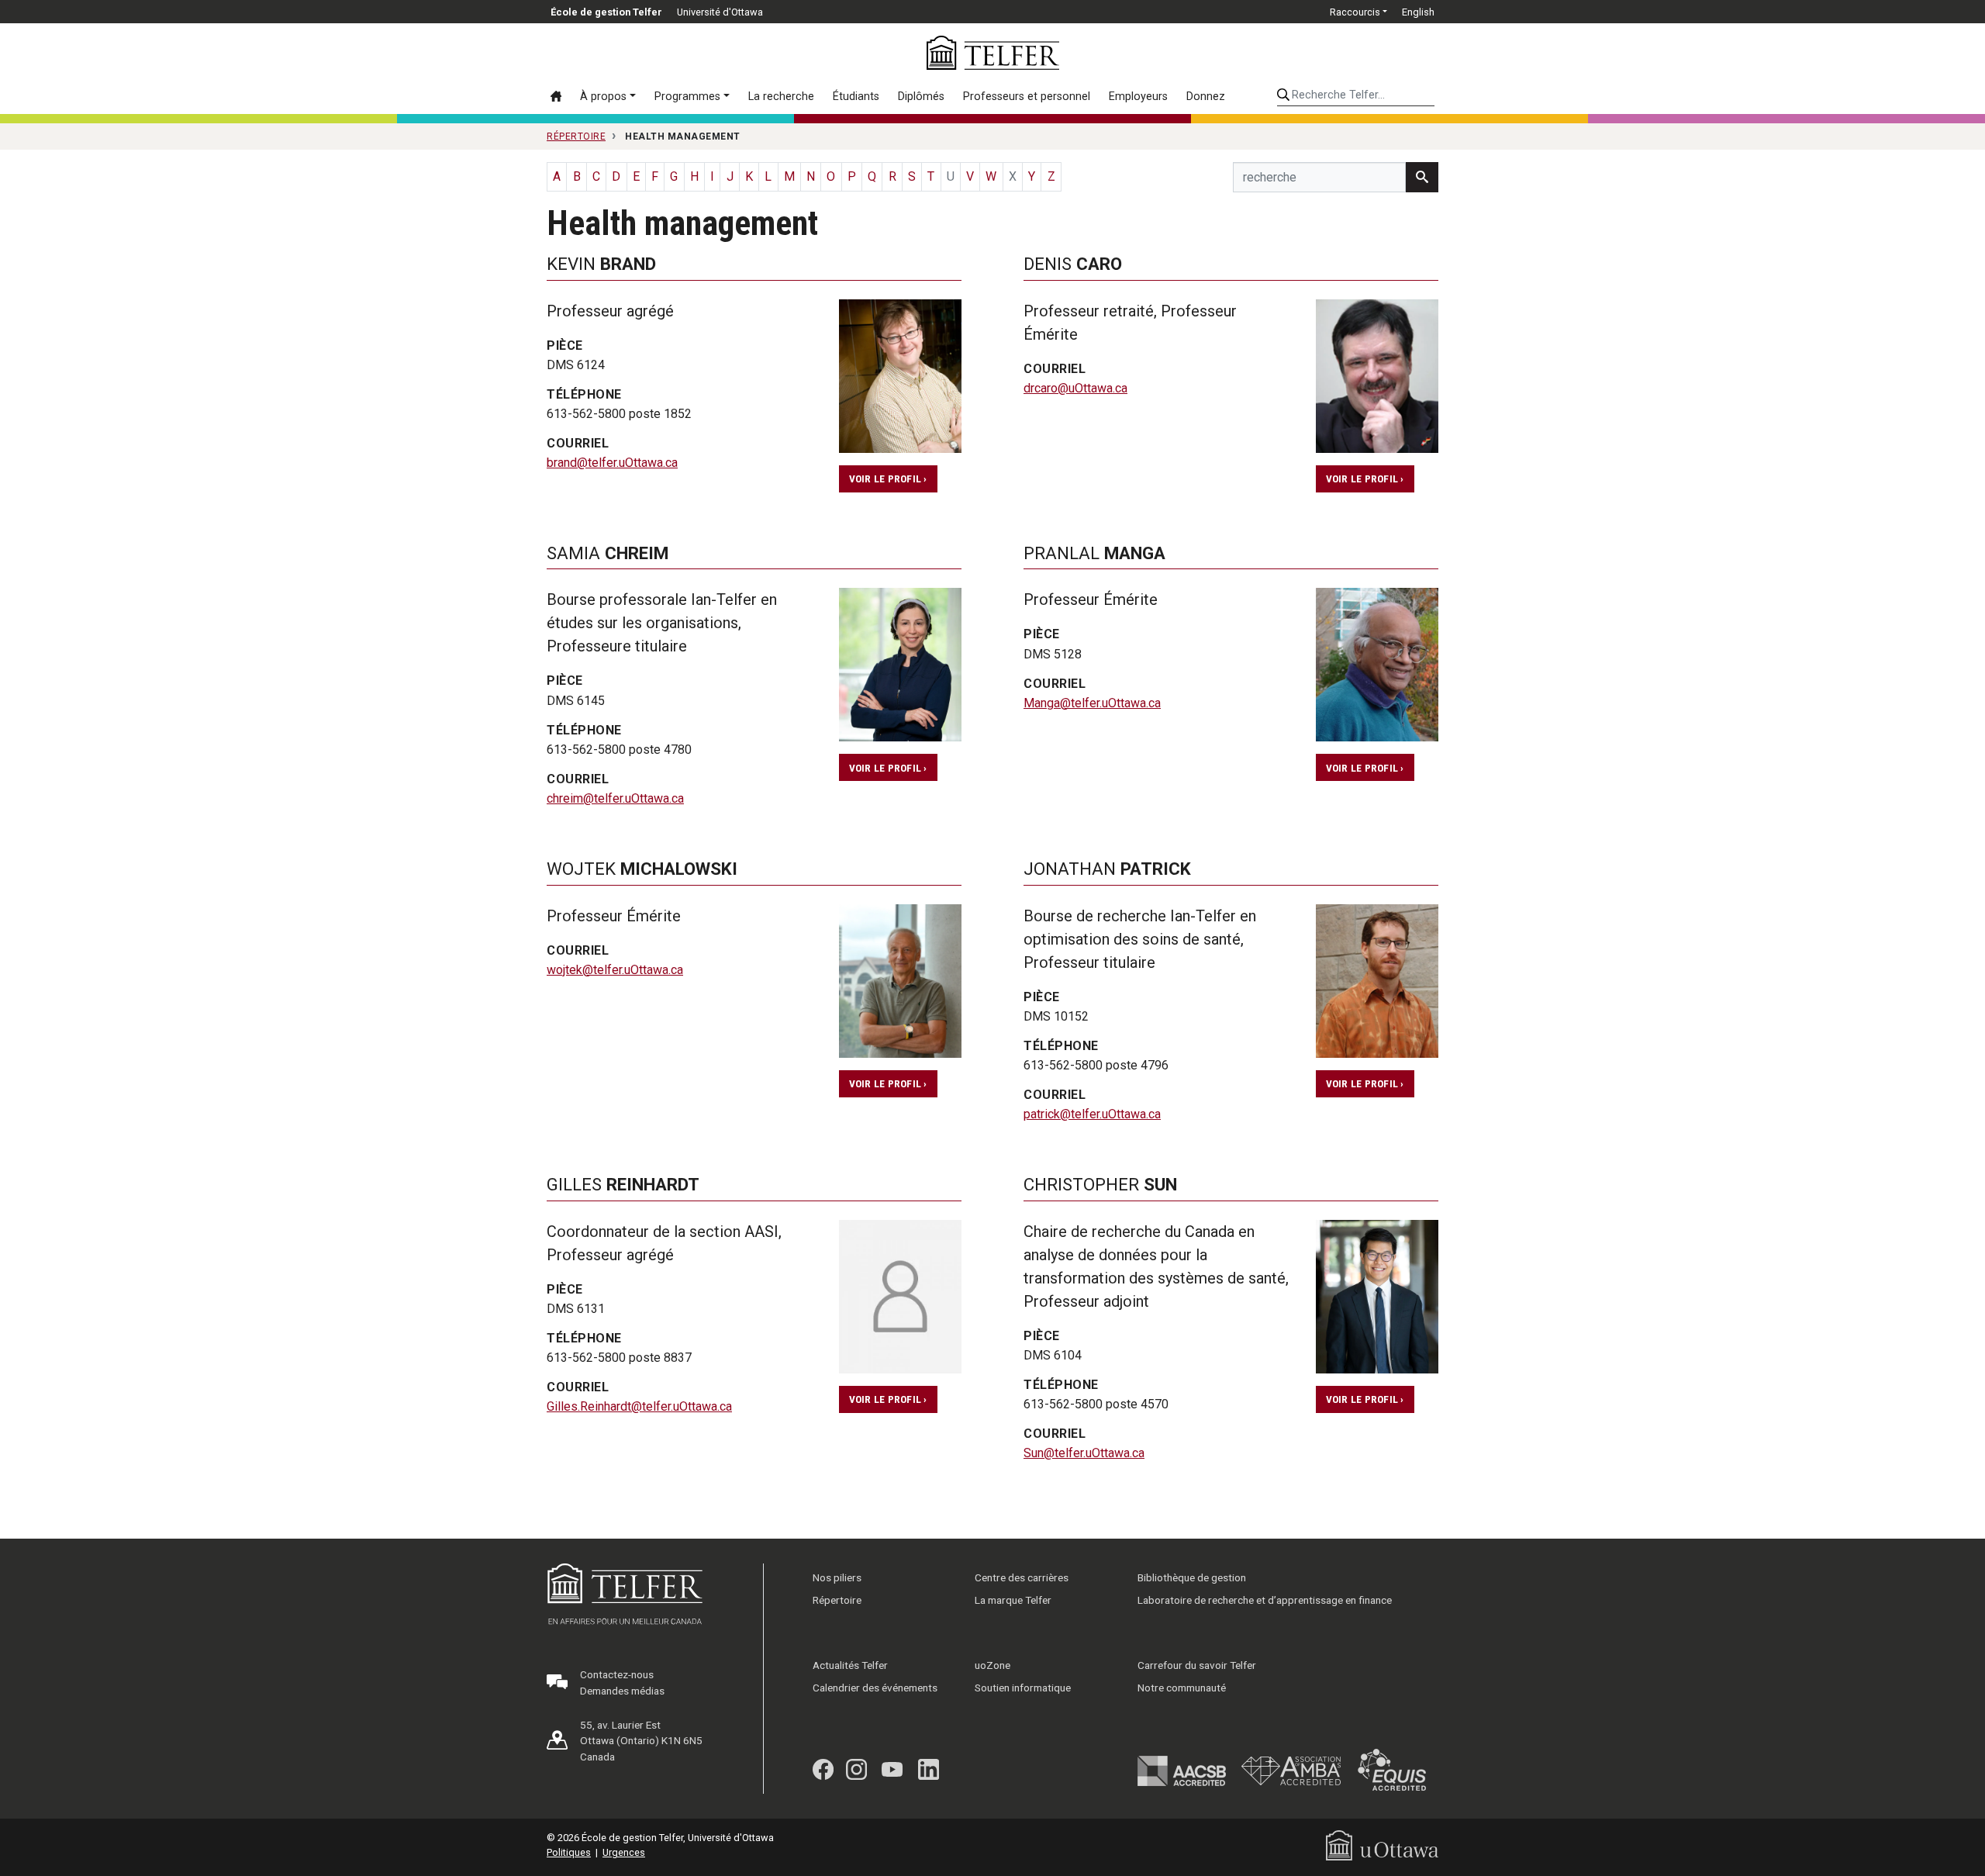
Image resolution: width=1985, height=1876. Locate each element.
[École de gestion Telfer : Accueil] (993, 53)
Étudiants (856, 97)
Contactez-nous (617, 1674)
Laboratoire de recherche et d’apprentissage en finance (1265, 1600)
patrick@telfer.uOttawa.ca (1092, 1114)
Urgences (624, 1852)
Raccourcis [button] (1355, 12)
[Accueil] (561, 96)
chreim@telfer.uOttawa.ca (615, 798)
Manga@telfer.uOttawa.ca (1092, 703)
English (1418, 12)
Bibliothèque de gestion (1192, 1577)
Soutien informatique (1023, 1688)
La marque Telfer (1013, 1600)
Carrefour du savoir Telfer (1197, 1665)
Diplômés (921, 97)
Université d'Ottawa (720, 12)
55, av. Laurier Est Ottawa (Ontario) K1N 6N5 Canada (641, 1741)
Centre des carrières (1022, 1577)
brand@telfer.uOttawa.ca (612, 463)
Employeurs (1138, 97)
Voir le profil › (888, 479)
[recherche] (1422, 177)
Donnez (1206, 97)
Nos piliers (837, 1577)
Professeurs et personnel (1027, 97)
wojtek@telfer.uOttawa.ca (615, 970)
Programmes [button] (687, 97)
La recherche (781, 97)
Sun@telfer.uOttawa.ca (1084, 1453)
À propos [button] (603, 97)
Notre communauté (1182, 1688)
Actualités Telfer (850, 1665)
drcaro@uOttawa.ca (1075, 388)
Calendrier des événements (875, 1688)
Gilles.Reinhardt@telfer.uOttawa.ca (639, 1406)
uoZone (992, 1665)
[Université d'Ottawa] (1382, 1845)
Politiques (569, 1852)
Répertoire (837, 1600)
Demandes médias (622, 1691)
